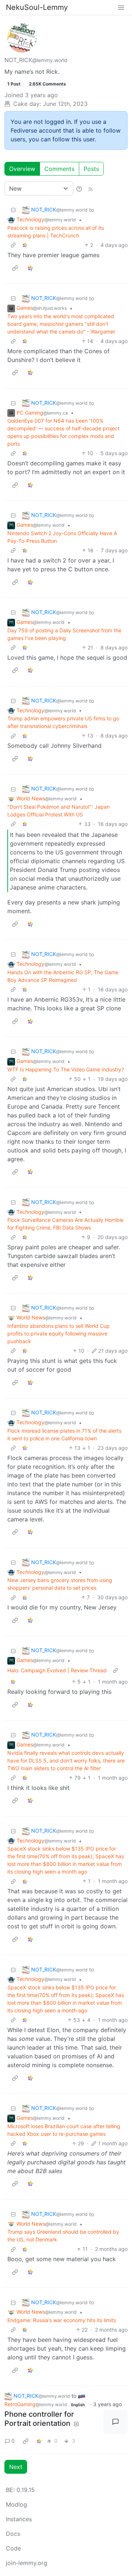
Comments (59, 169)
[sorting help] (79, 188)
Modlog (16, 2504)
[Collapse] (13, 210)
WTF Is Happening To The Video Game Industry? (66, 1069)
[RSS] (91, 188)
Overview (22, 169)
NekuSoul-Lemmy (37, 7)
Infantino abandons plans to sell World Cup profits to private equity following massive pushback (58, 1333)
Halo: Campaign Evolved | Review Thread (57, 1670)
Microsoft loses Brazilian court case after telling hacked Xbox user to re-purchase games (64, 2130)
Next (16, 2467)
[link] (25, 245)
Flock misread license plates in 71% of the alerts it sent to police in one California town (64, 1434)
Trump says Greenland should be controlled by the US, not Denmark (63, 2236)
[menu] (121, 7)
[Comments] (115, 2422)
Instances (19, 2519)
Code (13, 2548)
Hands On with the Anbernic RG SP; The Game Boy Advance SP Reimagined (63, 976)
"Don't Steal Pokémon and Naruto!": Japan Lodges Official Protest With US (58, 811)
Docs (13, 2534)
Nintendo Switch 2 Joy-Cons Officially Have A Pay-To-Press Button (62, 537)
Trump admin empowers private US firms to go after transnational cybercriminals (63, 722)
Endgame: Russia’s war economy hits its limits (62, 2320)
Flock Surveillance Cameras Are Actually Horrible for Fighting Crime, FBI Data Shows (65, 1224)
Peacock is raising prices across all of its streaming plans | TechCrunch (56, 232)
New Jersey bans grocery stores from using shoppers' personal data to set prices (60, 1584)
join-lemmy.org (27, 2563)
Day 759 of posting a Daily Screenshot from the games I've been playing (64, 634)
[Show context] (13, 245)
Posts (91, 169)
